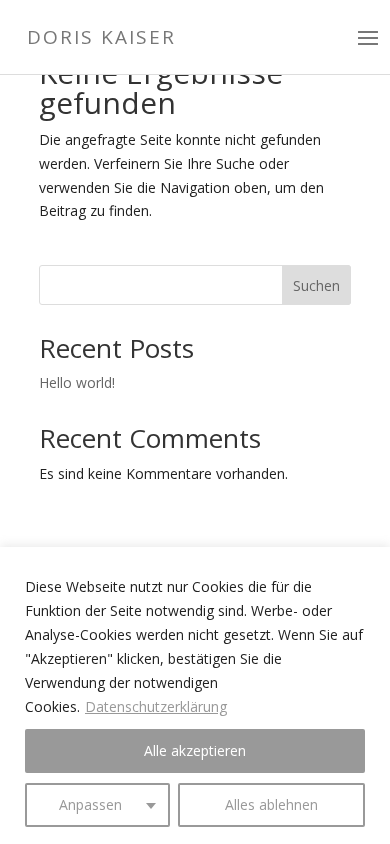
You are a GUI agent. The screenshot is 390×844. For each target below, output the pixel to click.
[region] (195, 695)
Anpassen (90, 804)
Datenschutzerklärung (156, 706)
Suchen (316, 285)
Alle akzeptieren (195, 750)
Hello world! (77, 382)
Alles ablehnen (271, 804)
